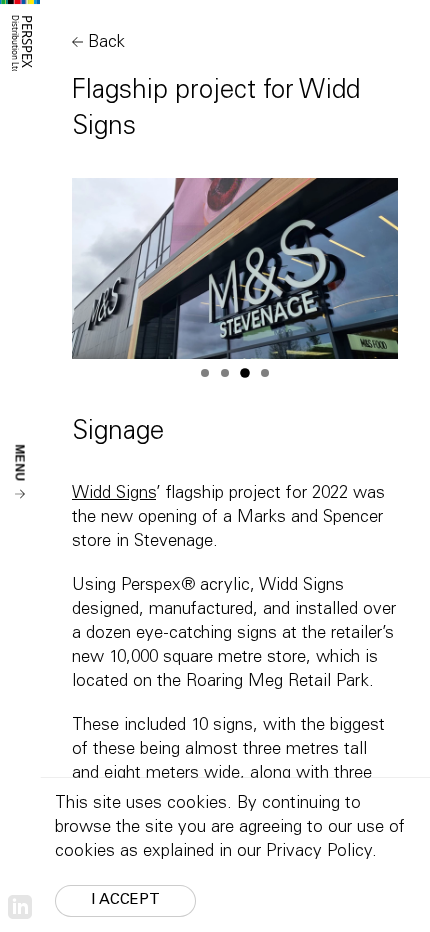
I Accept (125, 900)
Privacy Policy (319, 852)
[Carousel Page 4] (265, 373)
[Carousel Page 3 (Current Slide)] (245, 373)
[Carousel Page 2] (225, 373)
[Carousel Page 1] (205, 373)
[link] (20, 907)
